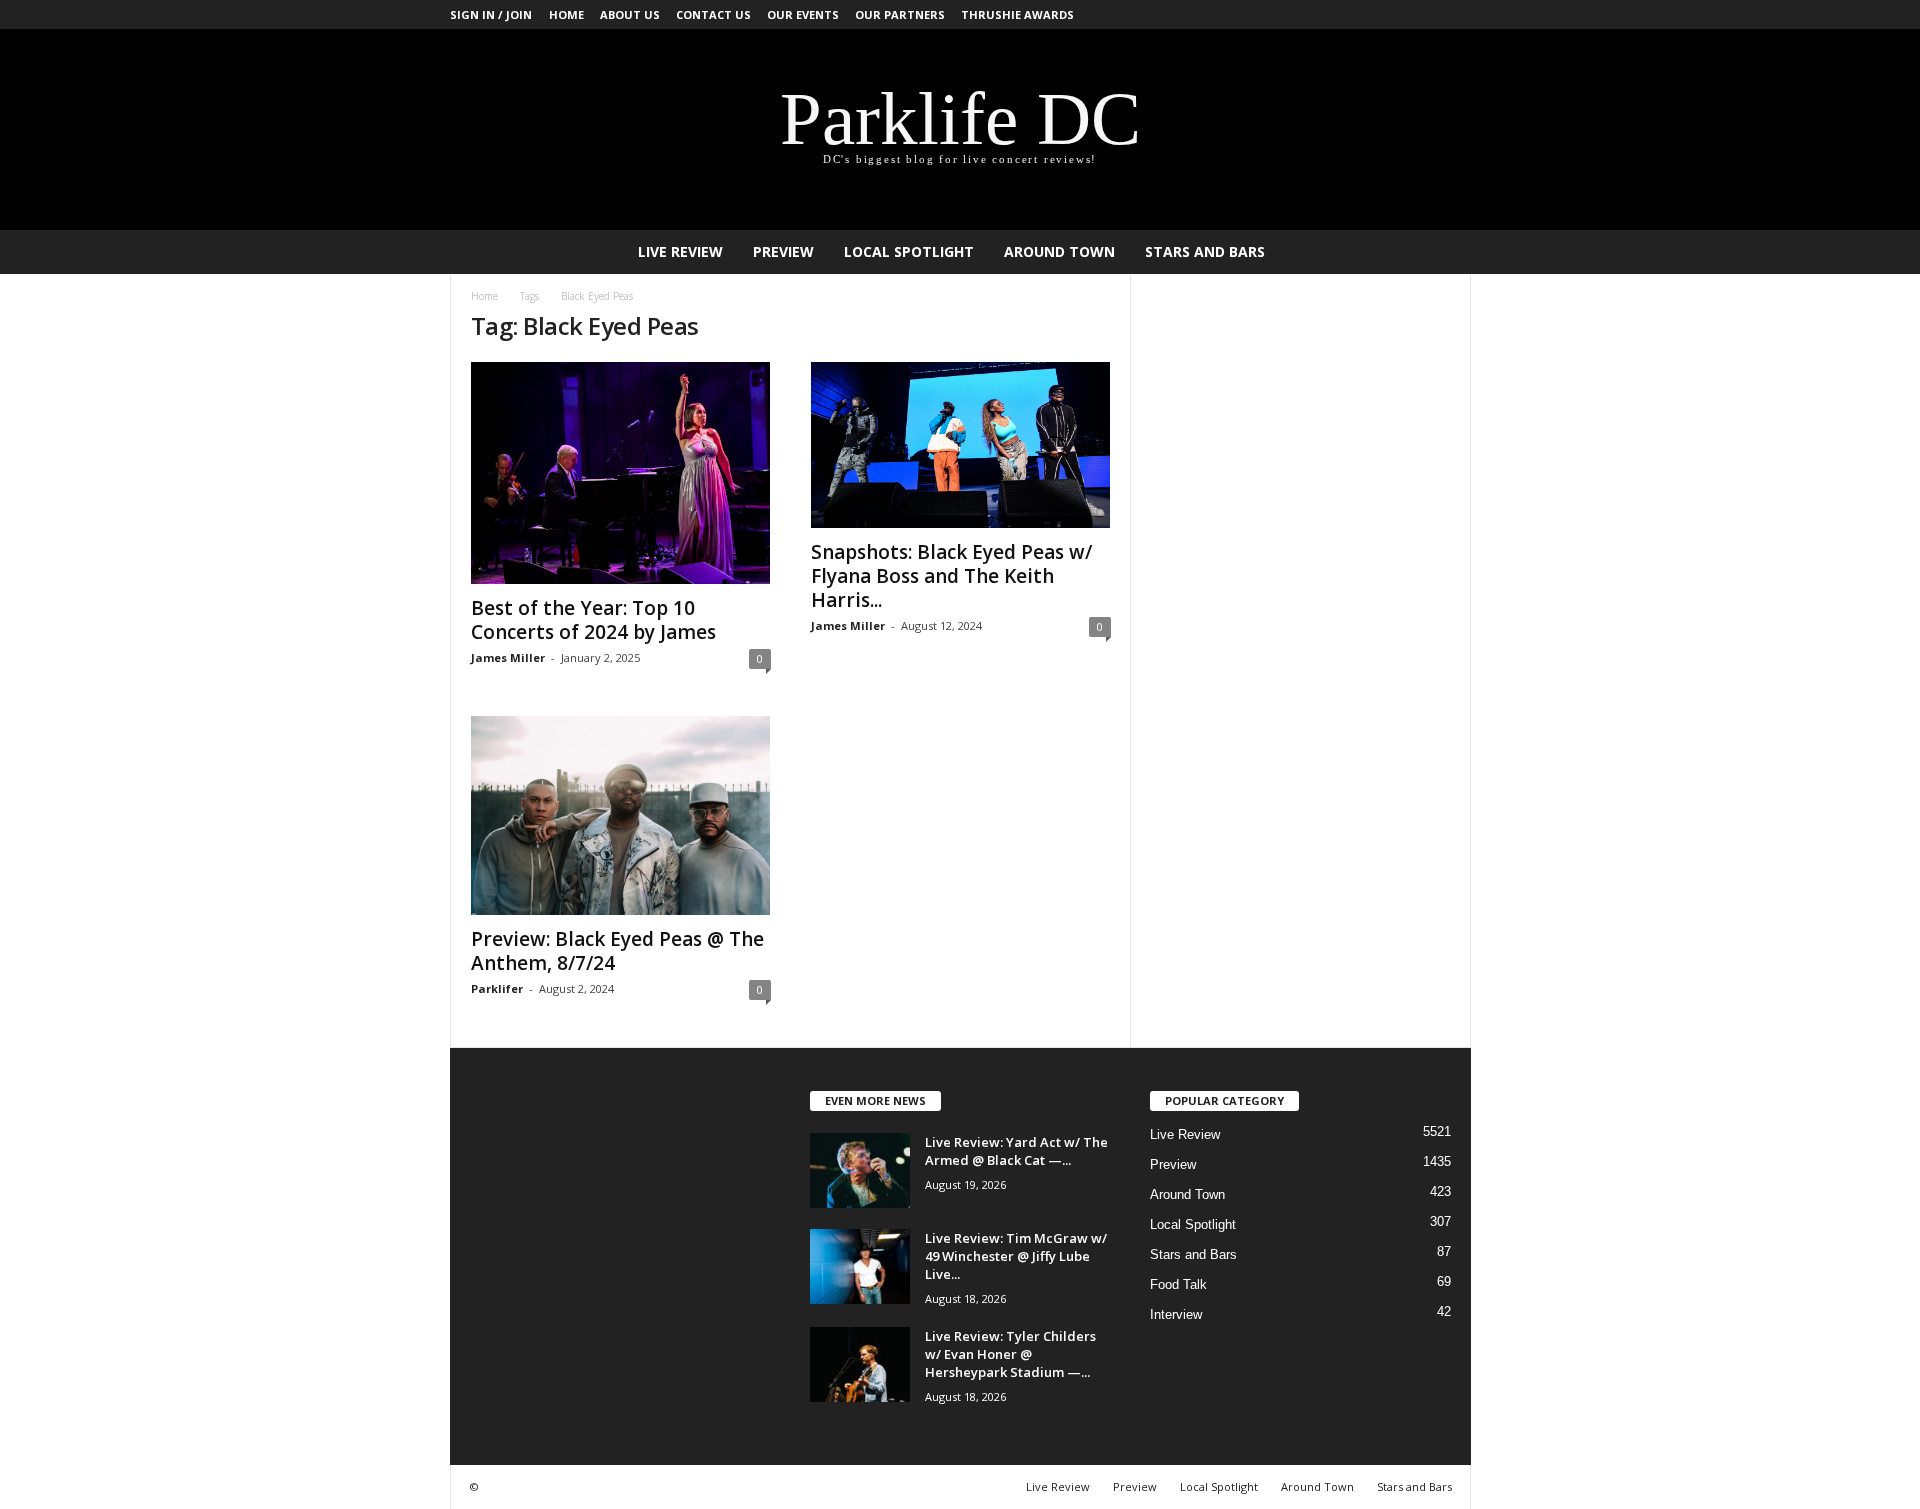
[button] (1441, 252)
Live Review (680, 251)
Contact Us (713, 14)
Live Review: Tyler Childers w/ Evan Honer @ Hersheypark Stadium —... (1010, 1354)
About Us (630, 14)
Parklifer (497, 988)
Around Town (1059, 251)
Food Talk (1178, 1284)
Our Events (803, 14)
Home (566, 14)
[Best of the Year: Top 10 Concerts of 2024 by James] (621, 473)
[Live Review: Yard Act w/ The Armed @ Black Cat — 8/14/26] (860, 1170)
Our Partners (900, 14)
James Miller (508, 657)
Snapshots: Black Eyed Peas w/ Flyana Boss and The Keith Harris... (951, 576)
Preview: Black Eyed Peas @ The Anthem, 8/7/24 (617, 951)
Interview (1176, 1314)
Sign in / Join (491, 14)
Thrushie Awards (1017, 14)
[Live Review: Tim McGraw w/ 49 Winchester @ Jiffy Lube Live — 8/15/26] (860, 1266)
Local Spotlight (909, 251)
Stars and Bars (1205, 251)
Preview (783, 251)
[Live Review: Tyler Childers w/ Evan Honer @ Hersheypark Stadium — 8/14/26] (860, 1364)
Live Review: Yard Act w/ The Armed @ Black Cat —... (1016, 1151)
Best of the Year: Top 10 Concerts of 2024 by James (593, 620)
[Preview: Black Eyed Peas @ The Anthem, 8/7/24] (621, 815)
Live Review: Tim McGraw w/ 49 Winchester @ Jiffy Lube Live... (1016, 1256)
